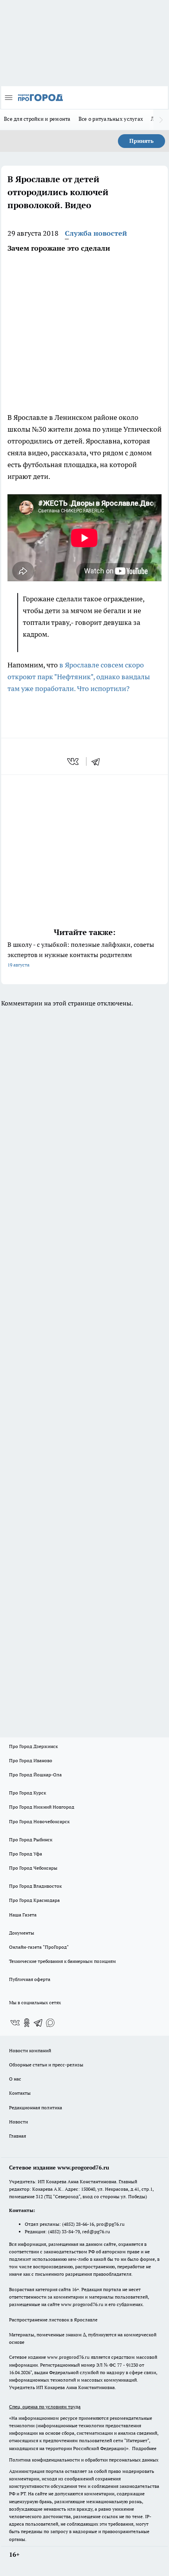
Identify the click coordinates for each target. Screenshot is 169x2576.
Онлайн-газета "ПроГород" (39, 1947)
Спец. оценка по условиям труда (45, 2407)
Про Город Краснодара (34, 1900)
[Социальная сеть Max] (50, 2023)
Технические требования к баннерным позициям (62, 1961)
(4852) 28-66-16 (78, 2224)
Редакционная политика (36, 2108)
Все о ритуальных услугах (111, 119)
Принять (141, 141)
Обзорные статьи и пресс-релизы (46, 2065)
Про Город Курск (28, 1793)
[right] (161, 120)
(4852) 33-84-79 (64, 2231)
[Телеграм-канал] (39, 2023)
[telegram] (98, 761)
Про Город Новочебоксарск (39, 1821)
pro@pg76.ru (110, 2224)
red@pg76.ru (96, 2231)
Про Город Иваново (31, 1760)
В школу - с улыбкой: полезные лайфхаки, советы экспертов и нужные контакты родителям (81, 954)
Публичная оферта (30, 1979)
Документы (22, 1933)
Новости (18, 2122)
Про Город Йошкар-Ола (35, 1775)
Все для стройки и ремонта (37, 119)
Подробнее (144, 2448)
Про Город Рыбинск (31, 1840)
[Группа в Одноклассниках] (27, 2023)
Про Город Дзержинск (33, 1746)
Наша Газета (23, 1915)
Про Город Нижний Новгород (42, 1807)
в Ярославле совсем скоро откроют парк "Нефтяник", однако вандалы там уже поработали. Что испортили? (79, 677)
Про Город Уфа (26, 1854)
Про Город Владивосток (35, 1886)
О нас (15, 2079)
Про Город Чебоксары (33, 1868)
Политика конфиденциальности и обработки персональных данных (84, 2460)
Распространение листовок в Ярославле (53, 2320)
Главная (17, 2136)
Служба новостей (96, 233)
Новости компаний (30, 2050)
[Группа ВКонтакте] (15, 2023)
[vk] (74, 761)
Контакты (20, 2093)
